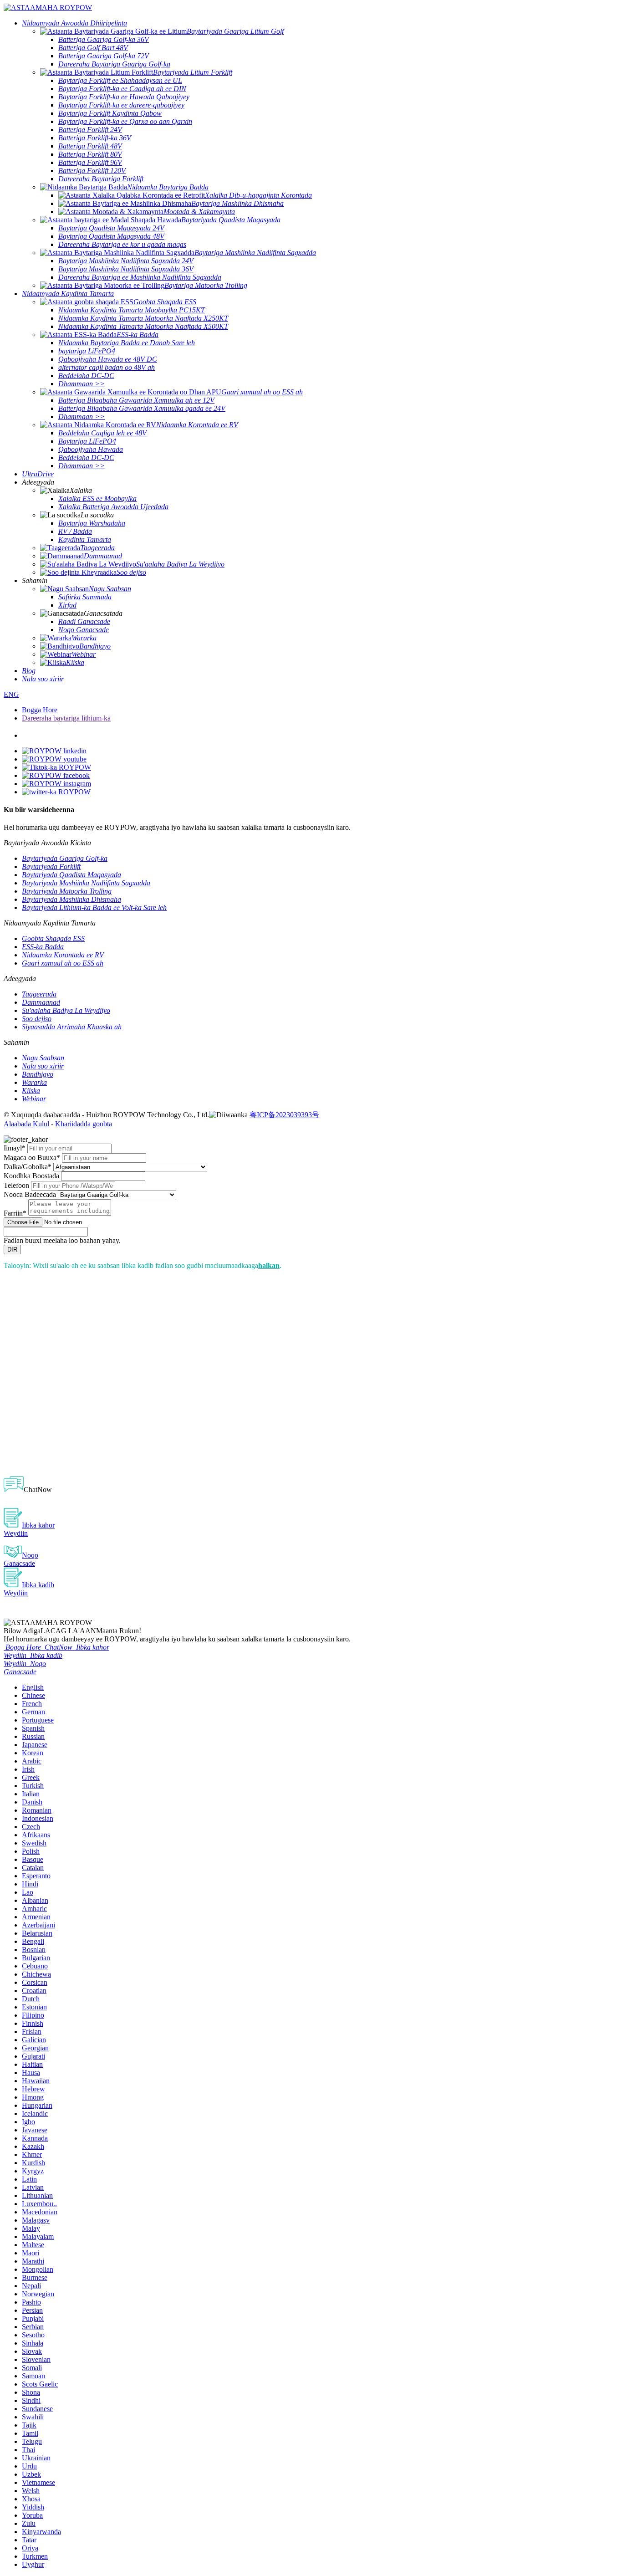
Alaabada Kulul (26, 1124)
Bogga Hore (40, 710)
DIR (12, 1250)
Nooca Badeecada (30, 1194)
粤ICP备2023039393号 (284, 1115)
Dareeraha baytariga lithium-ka (66, 718)
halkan (269, 1265)
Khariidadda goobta (84, 1124)
